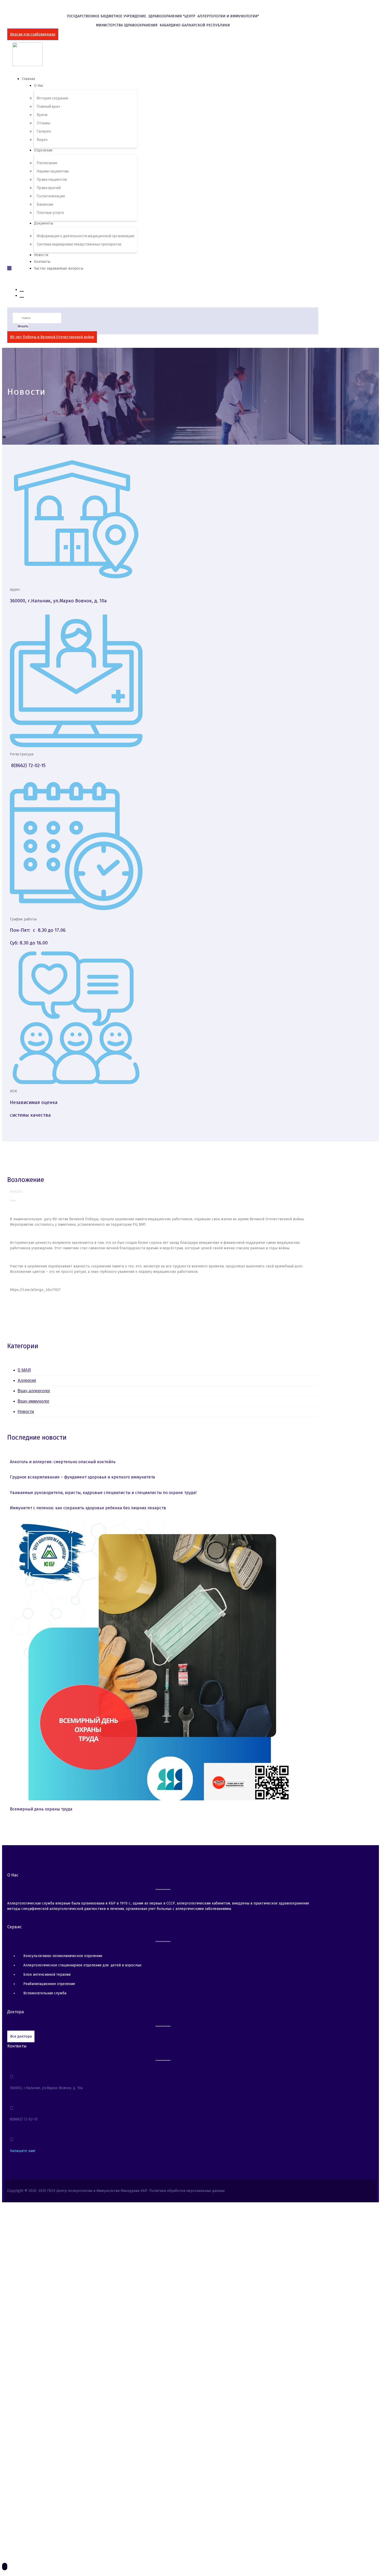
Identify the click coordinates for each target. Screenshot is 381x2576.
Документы (44, 223)
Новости (41, 255)
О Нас (39, 86)
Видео (42, 140)
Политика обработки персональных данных (187, 2191)
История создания (52, 98)
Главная (28, 79)
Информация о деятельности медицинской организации (86, 236)
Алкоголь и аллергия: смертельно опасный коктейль (63, 1462)
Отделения (43, 150)
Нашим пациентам (53, 171)
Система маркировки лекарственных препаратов (79, 244)
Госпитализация (51, 196)
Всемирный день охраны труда (41, 1809)
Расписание (47, 163)
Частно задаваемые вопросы (59, 268)
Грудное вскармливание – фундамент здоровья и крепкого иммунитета (82, 1477)
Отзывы (44, 123)
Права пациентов (52, 179)
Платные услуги (50, 213)
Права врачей (49, 188)
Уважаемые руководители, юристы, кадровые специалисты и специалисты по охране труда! (103, 1493)
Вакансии (45, 204)
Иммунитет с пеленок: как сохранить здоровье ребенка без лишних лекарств (88, 1508)
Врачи (42, 115)
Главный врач (48, 106)
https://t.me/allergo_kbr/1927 (35, 1290)
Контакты (42, 262)
